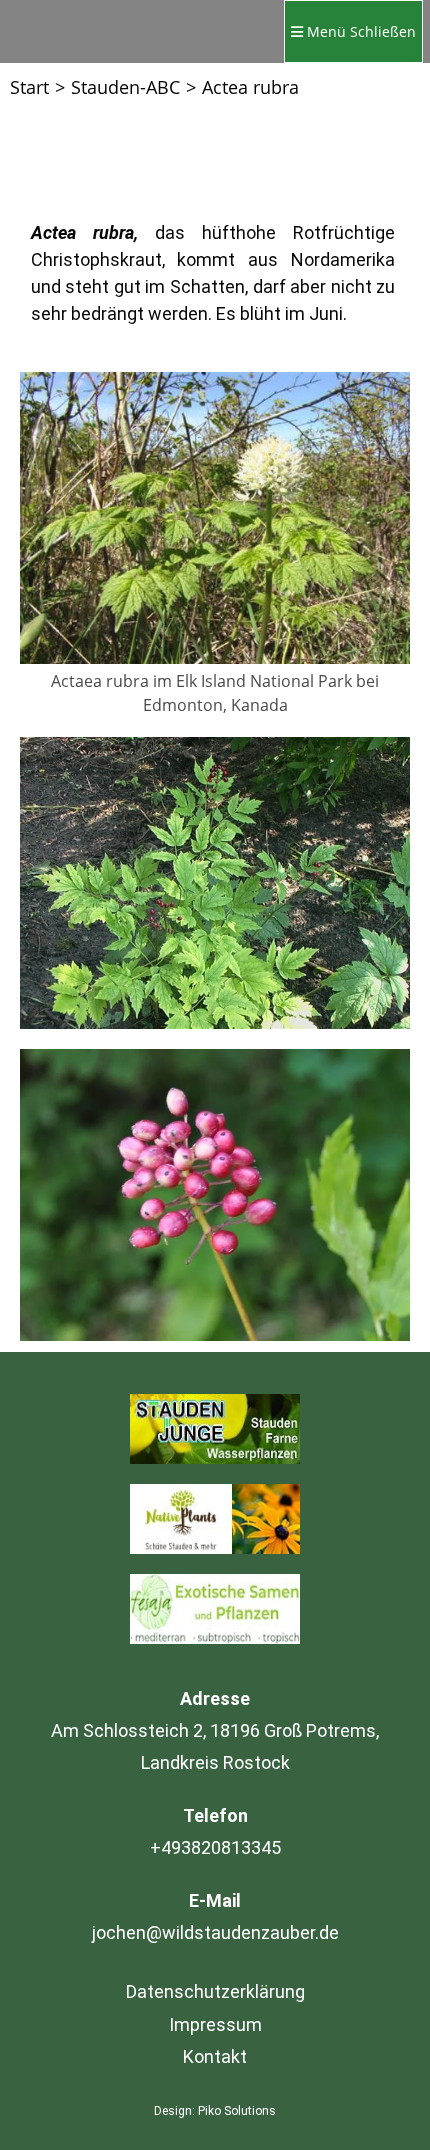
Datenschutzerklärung (215, 1991)
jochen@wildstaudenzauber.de (215, 1932)
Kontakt (215, 2056)
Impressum (215, 2024)
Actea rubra (250, 87)
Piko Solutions (237, 2111)
